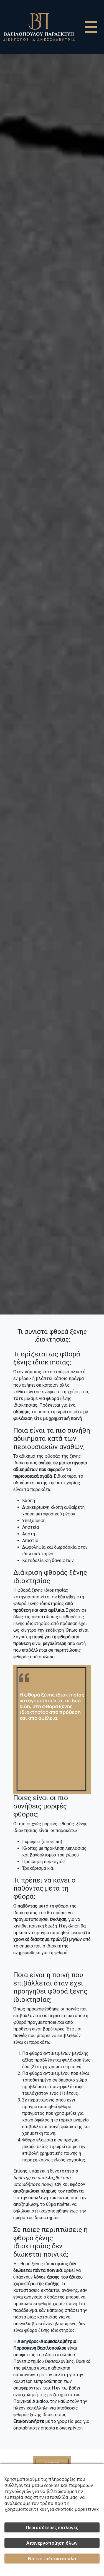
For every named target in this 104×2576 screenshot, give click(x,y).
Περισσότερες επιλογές (52, 2527)
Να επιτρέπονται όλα (52, 2559)
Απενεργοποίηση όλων (52, 2543)
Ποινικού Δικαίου (31, 2401)
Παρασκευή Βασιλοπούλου (40, 2348)
